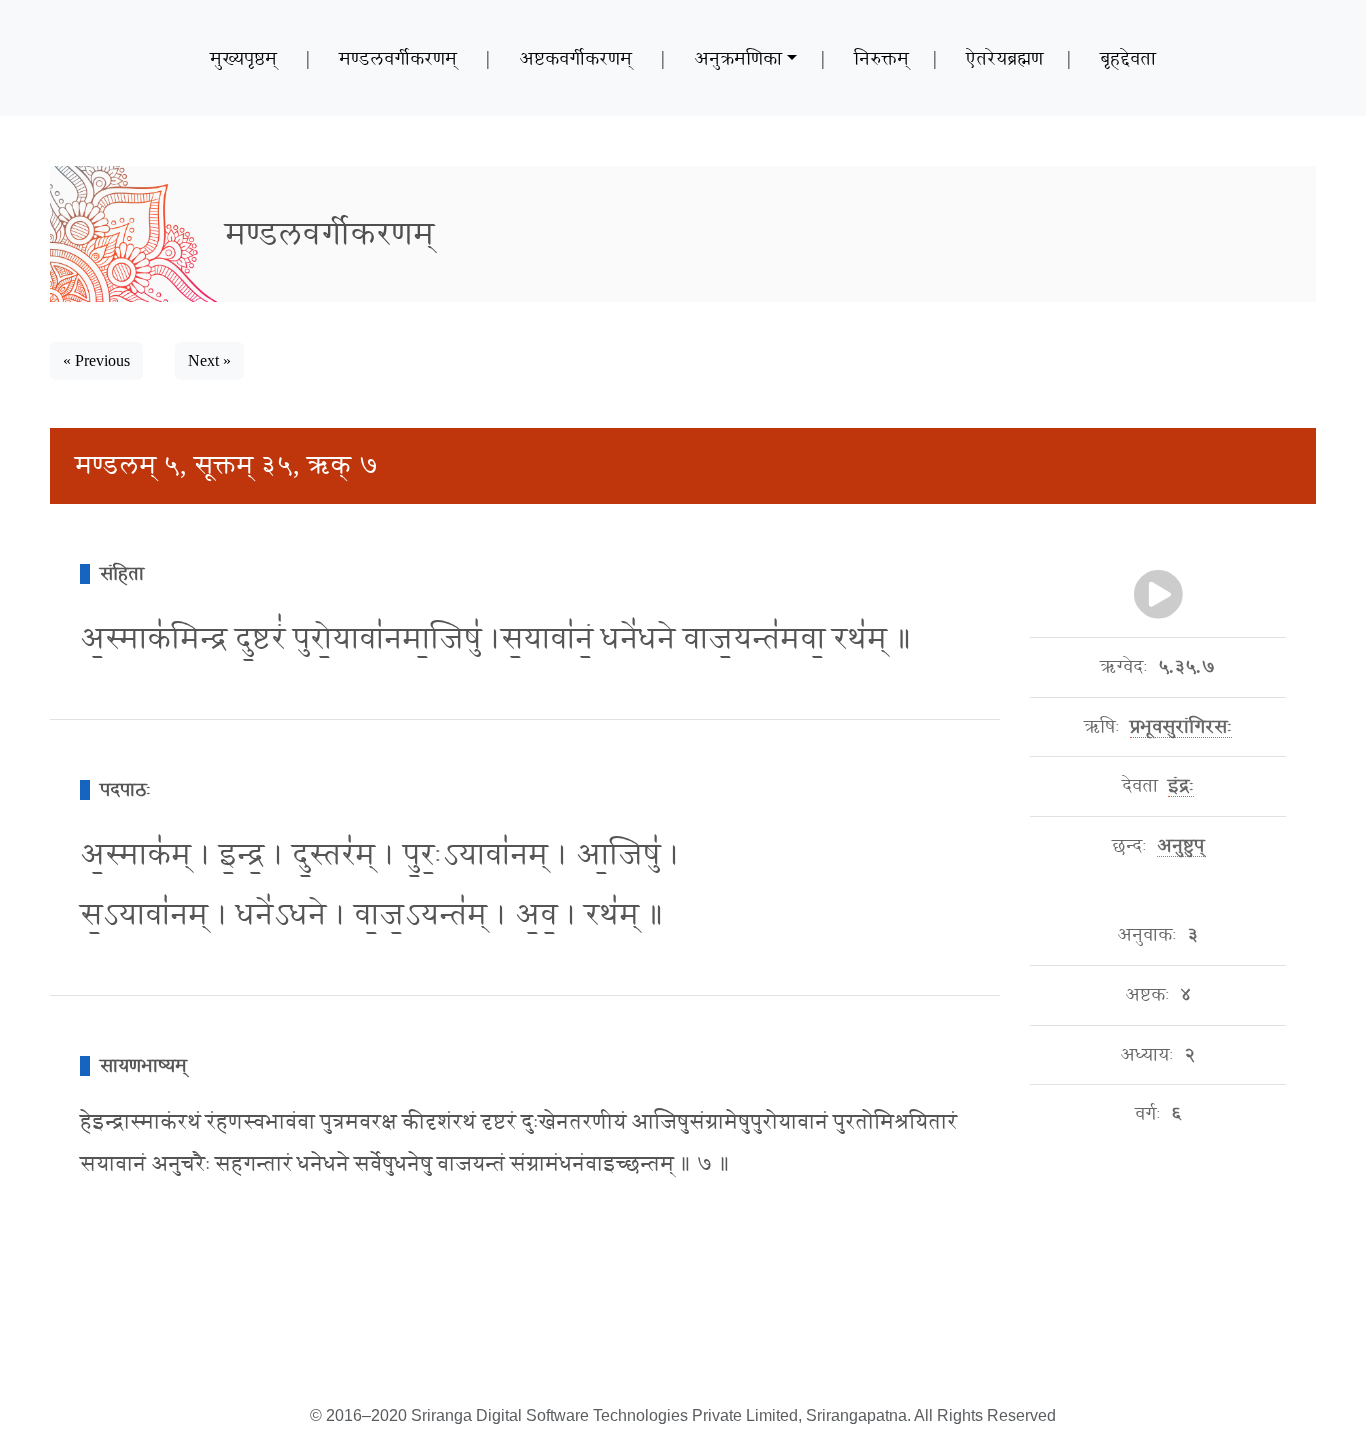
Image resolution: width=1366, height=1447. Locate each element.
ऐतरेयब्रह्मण (1004, 58)
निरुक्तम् (881, 58)
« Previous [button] (96, 360)
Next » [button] (209, 360)
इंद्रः (1181, 786)
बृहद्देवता (1128, 58)
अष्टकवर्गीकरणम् (575, 58)
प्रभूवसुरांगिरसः (1181, 727)
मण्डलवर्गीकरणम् (398, 58)
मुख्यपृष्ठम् (243, 58)
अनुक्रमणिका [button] (738, 58)
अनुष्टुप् (1180, 846)
